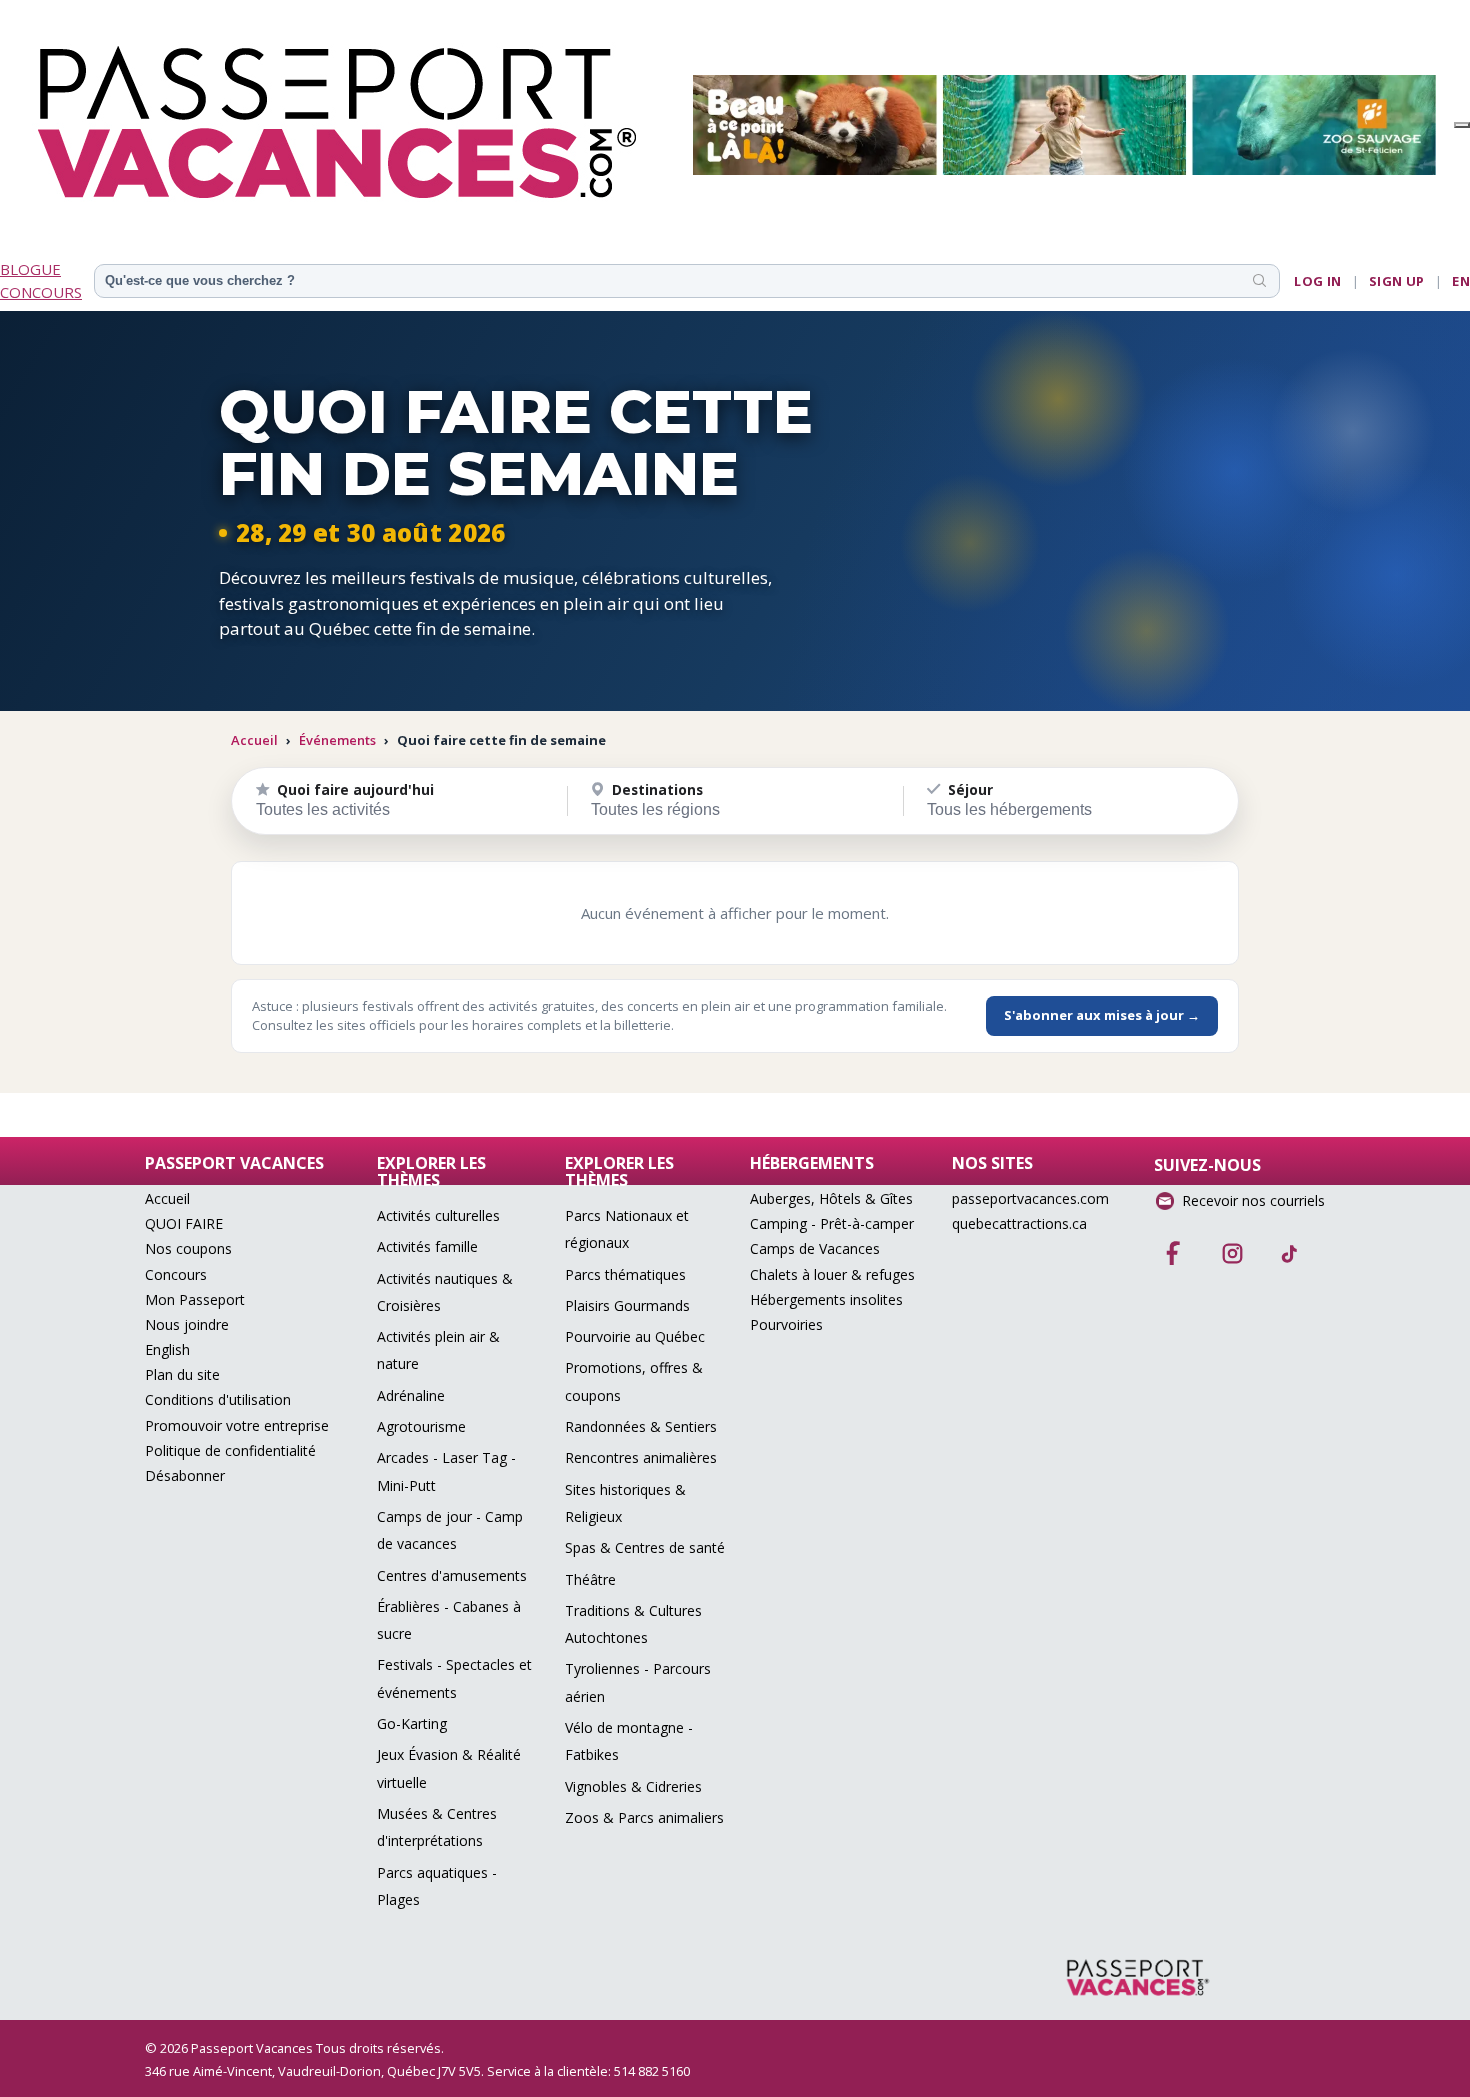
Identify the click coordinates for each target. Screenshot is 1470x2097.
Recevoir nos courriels (1253, 1200)
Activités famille (427, 1246)
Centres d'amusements (452, 1575)
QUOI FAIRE (184, 1223)
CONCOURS (41, 292)
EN (1461, 281)
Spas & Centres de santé (645, 1547)
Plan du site (182, 1374)
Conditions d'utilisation (218, 1399)
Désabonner (185, 1475)
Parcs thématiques (625, 1274)
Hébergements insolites (826, 1299)
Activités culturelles (438, 1215)
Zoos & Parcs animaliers (644, 1817)
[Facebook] (1174, 1247)
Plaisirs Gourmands (627, 1305)
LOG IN (1317, 281)
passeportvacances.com (1030, 1198)
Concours (176, 1274)
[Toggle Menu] (1462, 125)
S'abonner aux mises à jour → (1102, 1015)
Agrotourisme (421, 1426)
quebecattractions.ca (1019, 1223)
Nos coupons (188, 1248)
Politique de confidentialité (230, 1450)
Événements (337, 740)
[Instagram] (1232, 1247)
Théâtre (590, 1579)
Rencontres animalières (641, 1457)
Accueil (254, 740)
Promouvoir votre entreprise (237, 1425)
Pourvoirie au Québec (635, 1336)
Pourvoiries (786, 1324)
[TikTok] (1290, 1247)
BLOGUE (30, 269)
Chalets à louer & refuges (832, 1274)
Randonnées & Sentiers (641, 1426)
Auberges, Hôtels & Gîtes (831, 1198)
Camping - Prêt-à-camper (832, 1223)
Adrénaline (411, 1395)
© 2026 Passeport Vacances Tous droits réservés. (294, 2048)
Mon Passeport (195, 1299)
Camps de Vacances (815, 1248)
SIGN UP (1397, 281)
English (167, 1349)
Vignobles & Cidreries (633, 1786)
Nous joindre (187, 1324)
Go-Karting (412, 1723)
